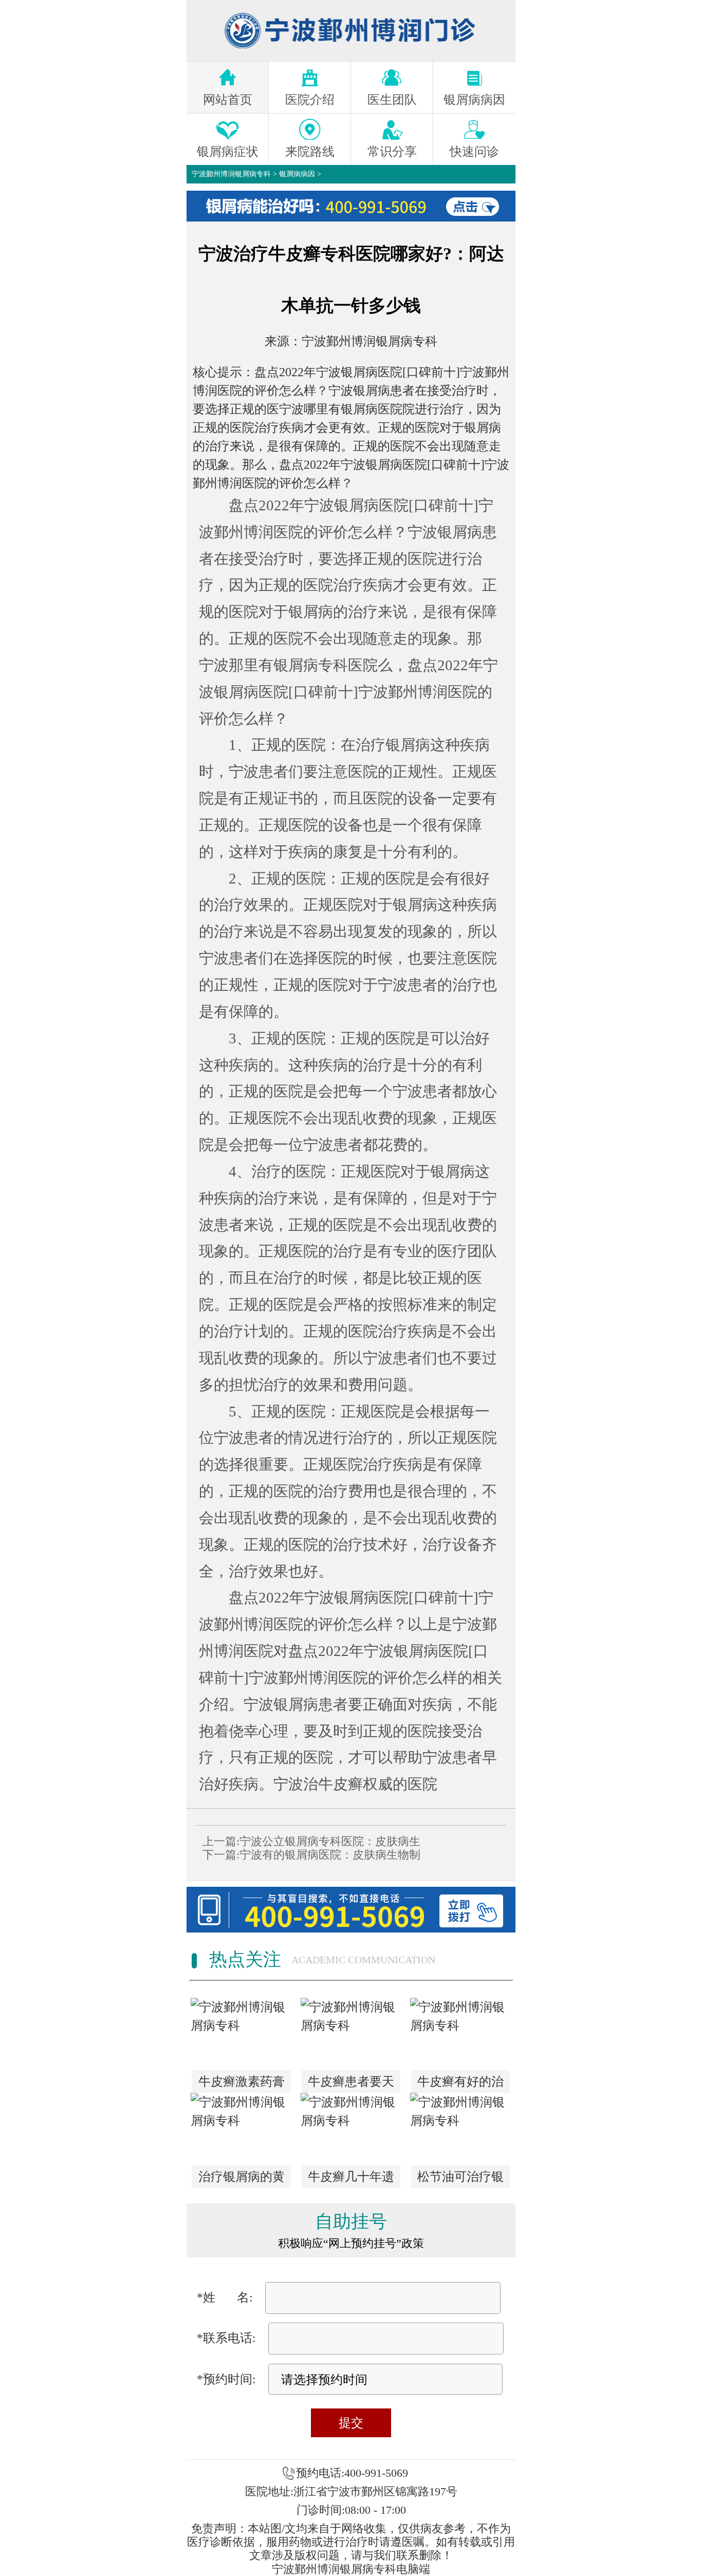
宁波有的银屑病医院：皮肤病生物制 (330, 1855)
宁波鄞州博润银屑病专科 (231, 174)
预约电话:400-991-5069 (352, 2473)
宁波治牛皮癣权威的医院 (355, 1784)
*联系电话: (226, 2338)
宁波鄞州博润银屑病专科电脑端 (351, 2569)
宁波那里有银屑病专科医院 (288, 665)
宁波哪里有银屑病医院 (341, 409)
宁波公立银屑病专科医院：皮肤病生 (330, 1841)
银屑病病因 (297, 174)
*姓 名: (225, 2297)
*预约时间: (226, 2379)
